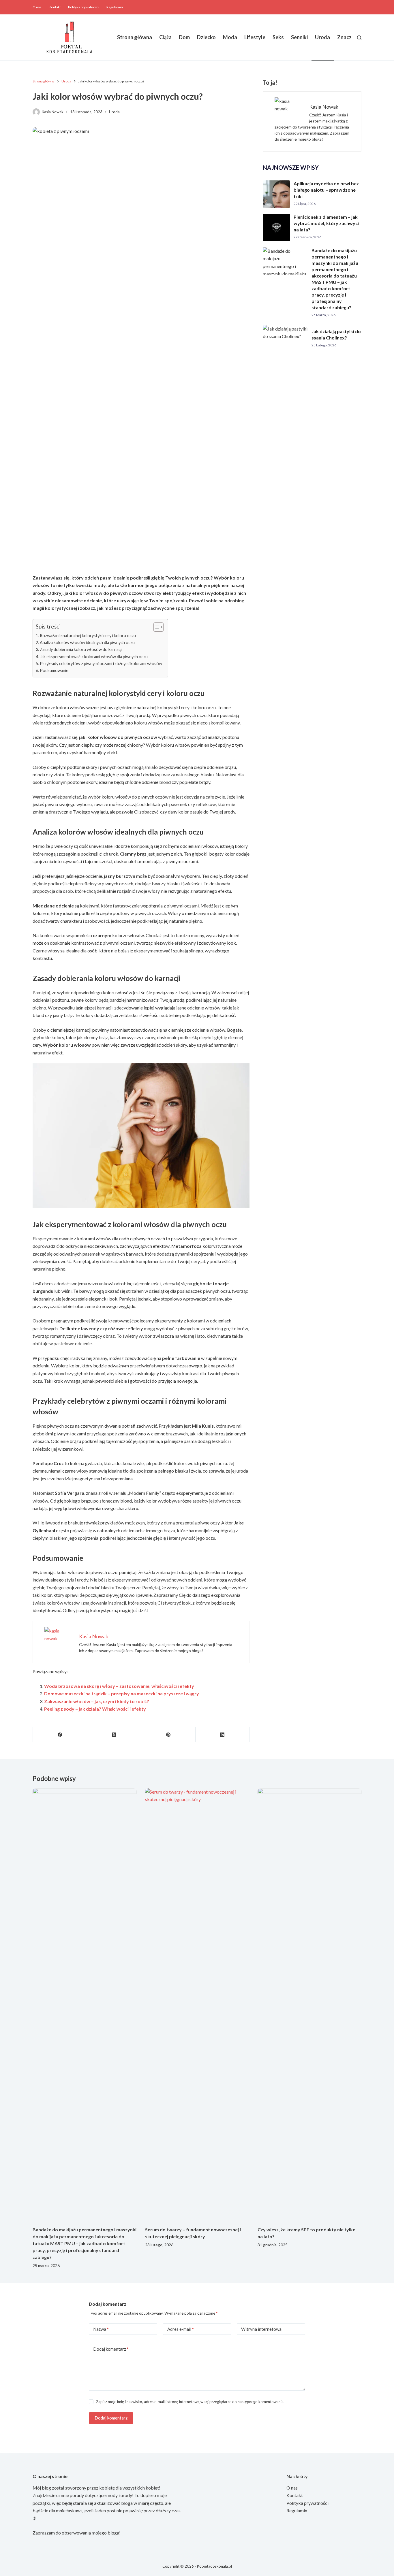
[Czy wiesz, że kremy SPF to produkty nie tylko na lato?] (309, 2004)
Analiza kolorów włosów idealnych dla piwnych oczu (87, 642)
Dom (184, 37)
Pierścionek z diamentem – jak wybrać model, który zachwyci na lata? (326, 223)
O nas (37, 7)
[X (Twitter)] (114, 1735)
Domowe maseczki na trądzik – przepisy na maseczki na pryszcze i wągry (122, 1693)
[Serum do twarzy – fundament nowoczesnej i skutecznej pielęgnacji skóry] (197, 2004)
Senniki (299, 37)
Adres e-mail (181, 2329)
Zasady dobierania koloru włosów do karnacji (81, 649)
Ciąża (165, 37)
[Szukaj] (359, 38)
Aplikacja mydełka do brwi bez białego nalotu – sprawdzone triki (326, 190)
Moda (230, 37)
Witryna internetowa (261, 2329)
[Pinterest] (168, 1735)
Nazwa (101, 2329)
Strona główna (135, 37)
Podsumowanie (54, 670)
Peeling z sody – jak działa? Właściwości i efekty (95, 1709)
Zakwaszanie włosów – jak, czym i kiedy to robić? (97, 1701)
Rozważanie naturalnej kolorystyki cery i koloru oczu (88, 636)
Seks (278, 37)
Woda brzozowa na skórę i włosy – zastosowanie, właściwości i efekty (119, 1686)
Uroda (322, 37)
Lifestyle (255, 37)
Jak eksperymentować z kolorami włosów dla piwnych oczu (94, 657)
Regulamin (115, 7)
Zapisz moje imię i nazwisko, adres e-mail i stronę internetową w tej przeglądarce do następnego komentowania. (190, 2402)
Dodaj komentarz (111, 2349)
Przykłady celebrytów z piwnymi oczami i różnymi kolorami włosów (101, 664)
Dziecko (206, 37)
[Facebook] (60, 1735)
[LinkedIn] (223, 1735)
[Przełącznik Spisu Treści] (156, 627)
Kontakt (55, 7)
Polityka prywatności (84, 7)
